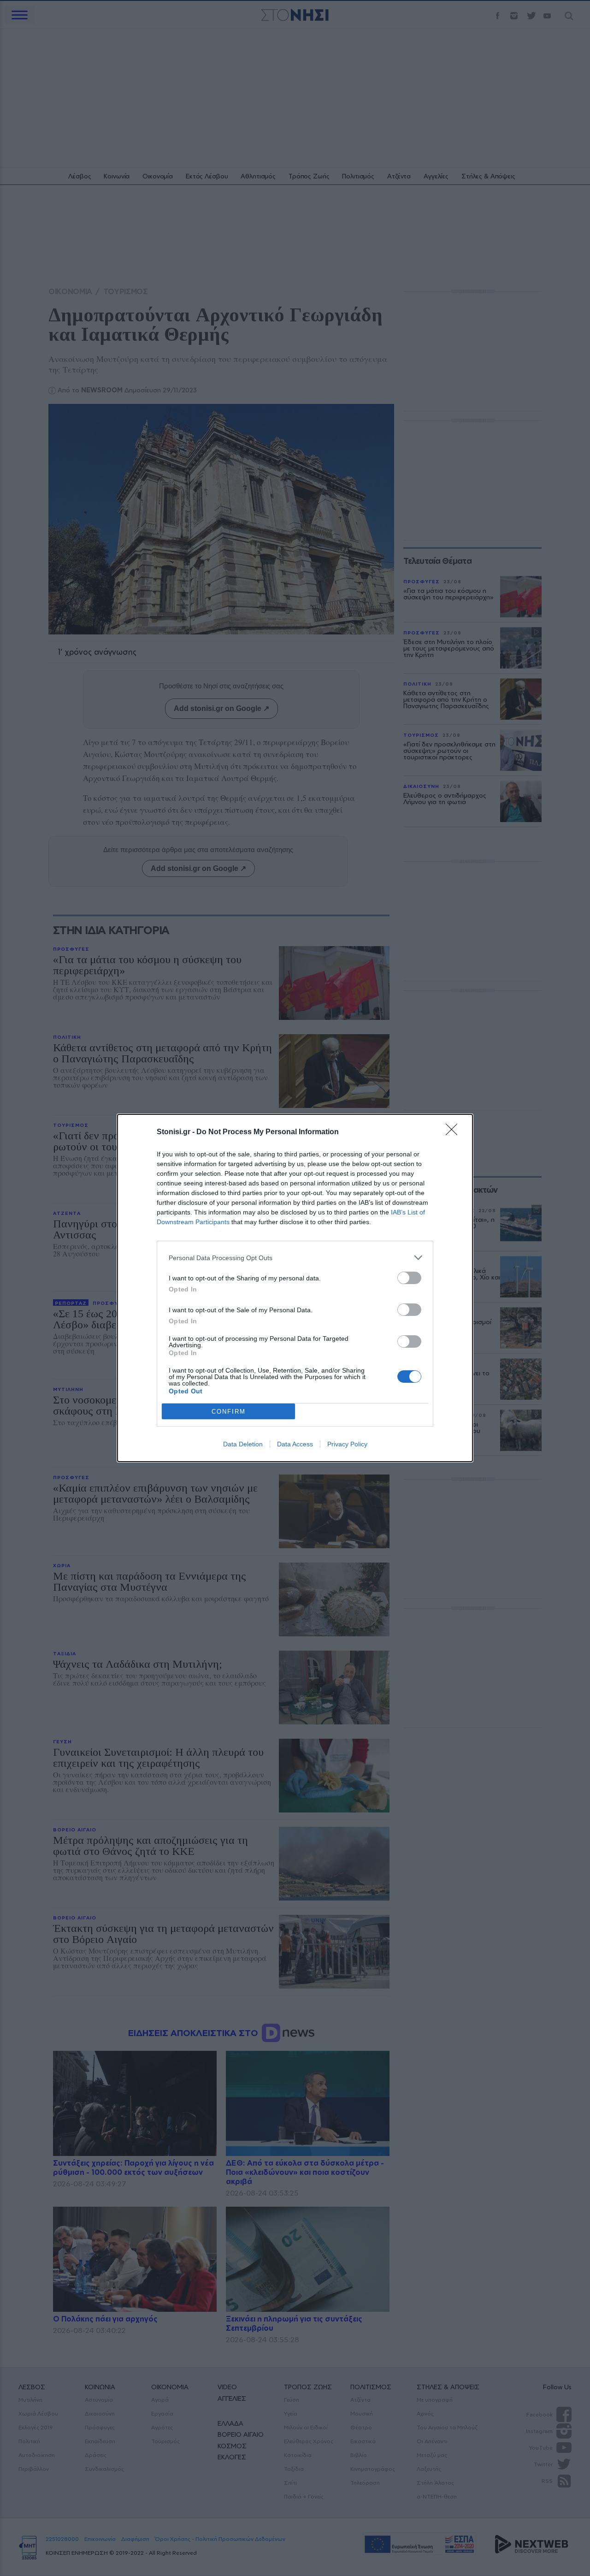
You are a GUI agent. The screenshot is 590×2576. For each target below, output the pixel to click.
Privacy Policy (347, 1444)
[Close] (454, 1132)
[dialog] (295, 1288)
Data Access (295, 1444)
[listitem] (295, 1258)
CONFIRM (229, 1412)
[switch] (409, 1278)
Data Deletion (243, 1444)
